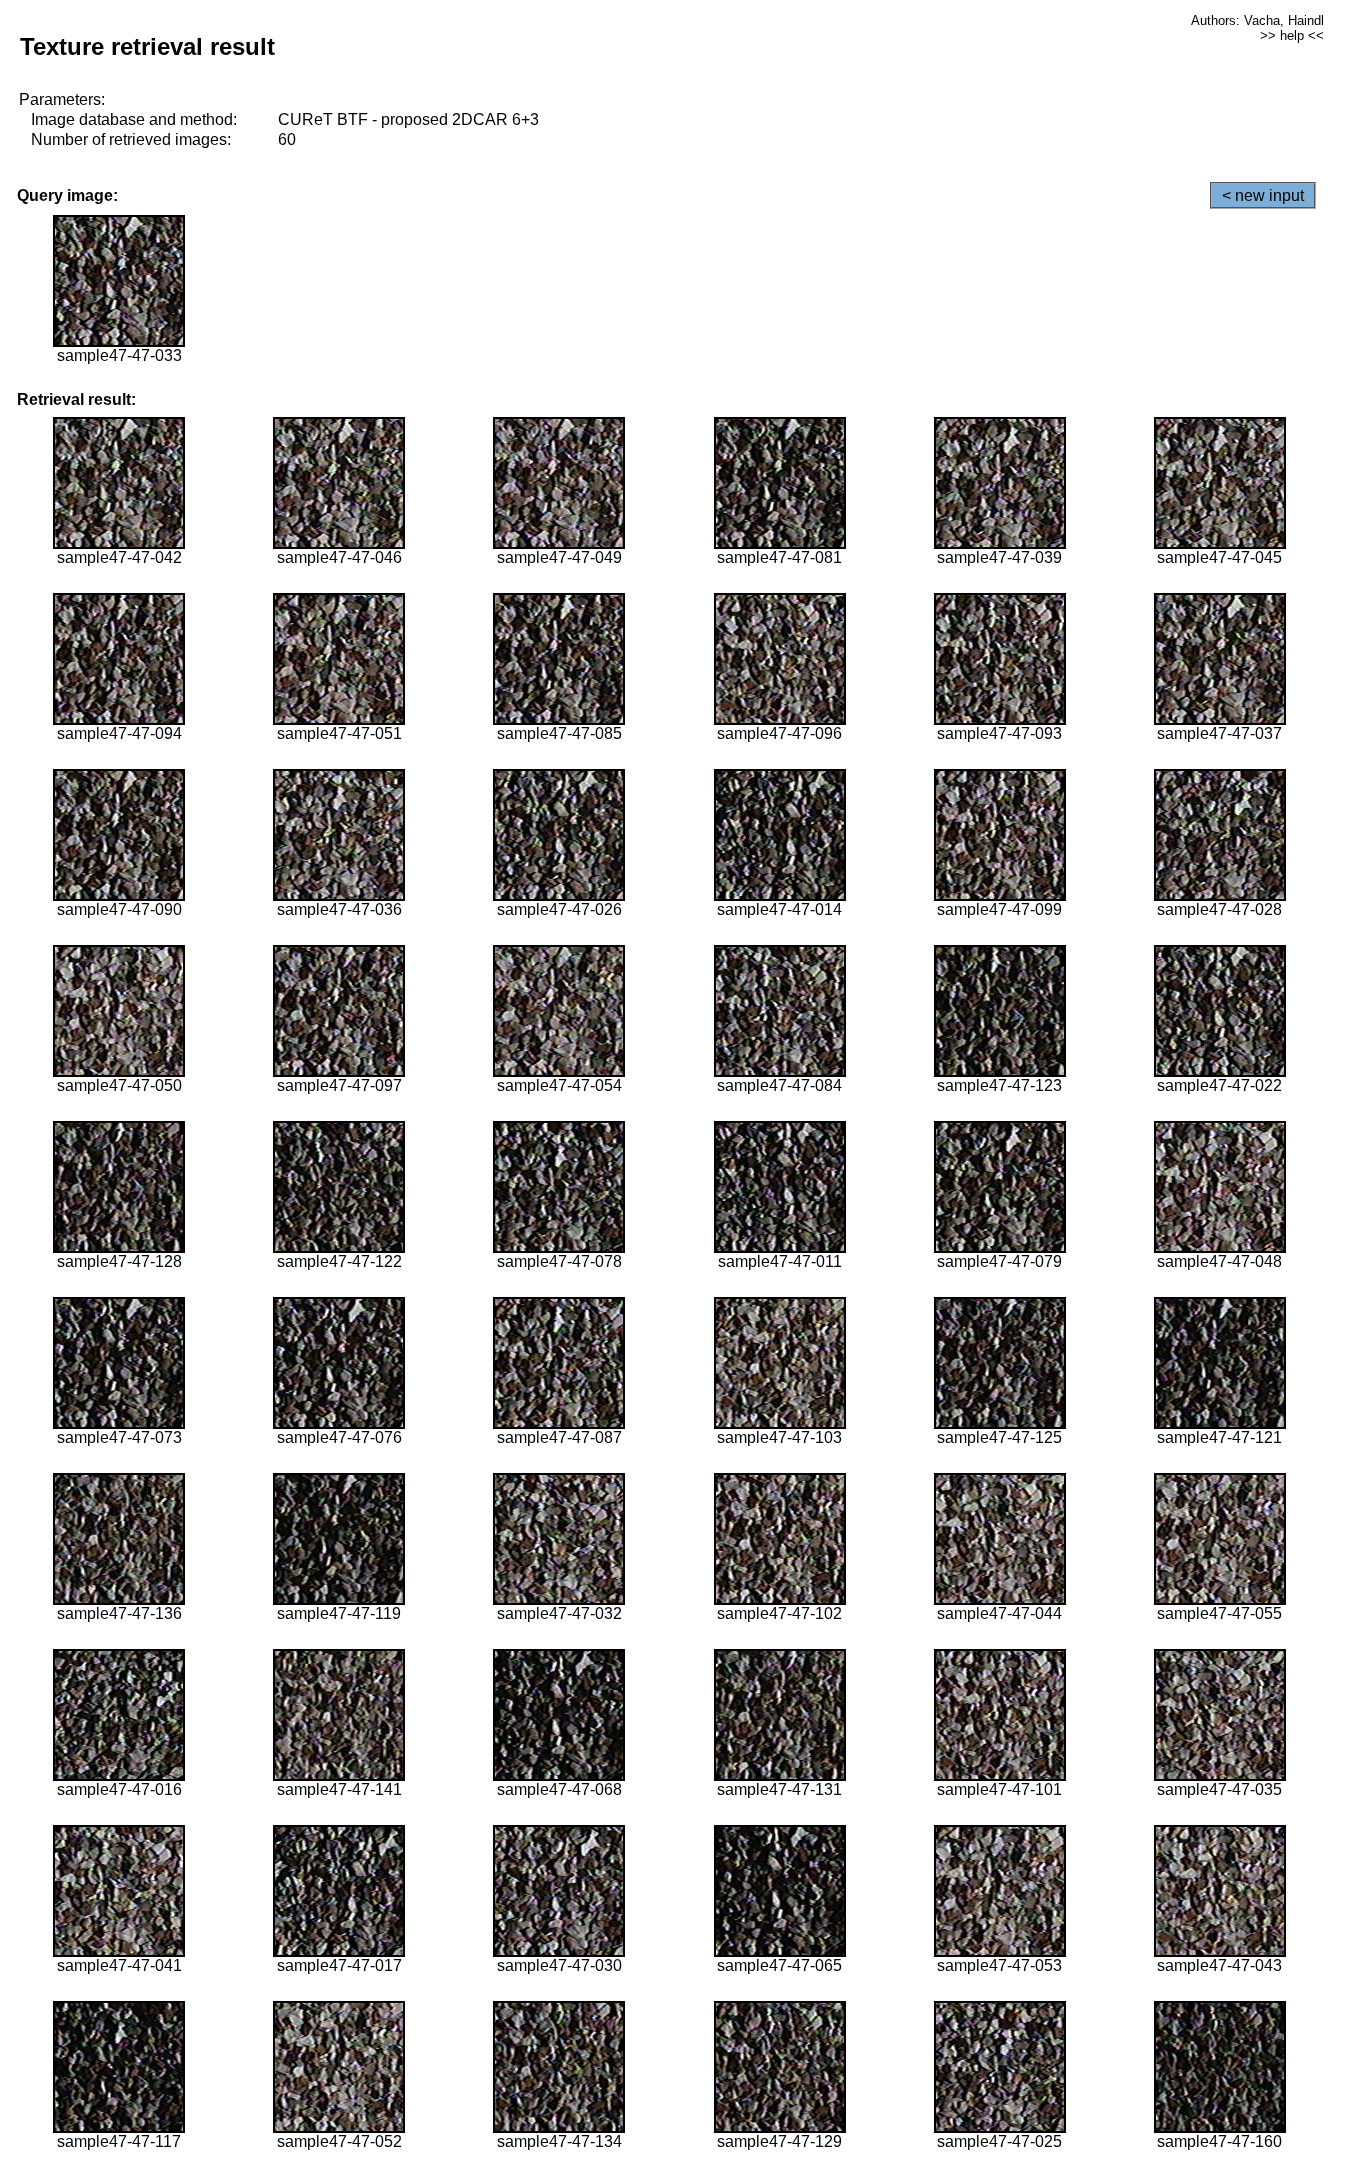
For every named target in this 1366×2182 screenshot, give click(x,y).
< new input (1263, 195)
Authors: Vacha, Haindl (1257, 20)
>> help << (1292, 35)
